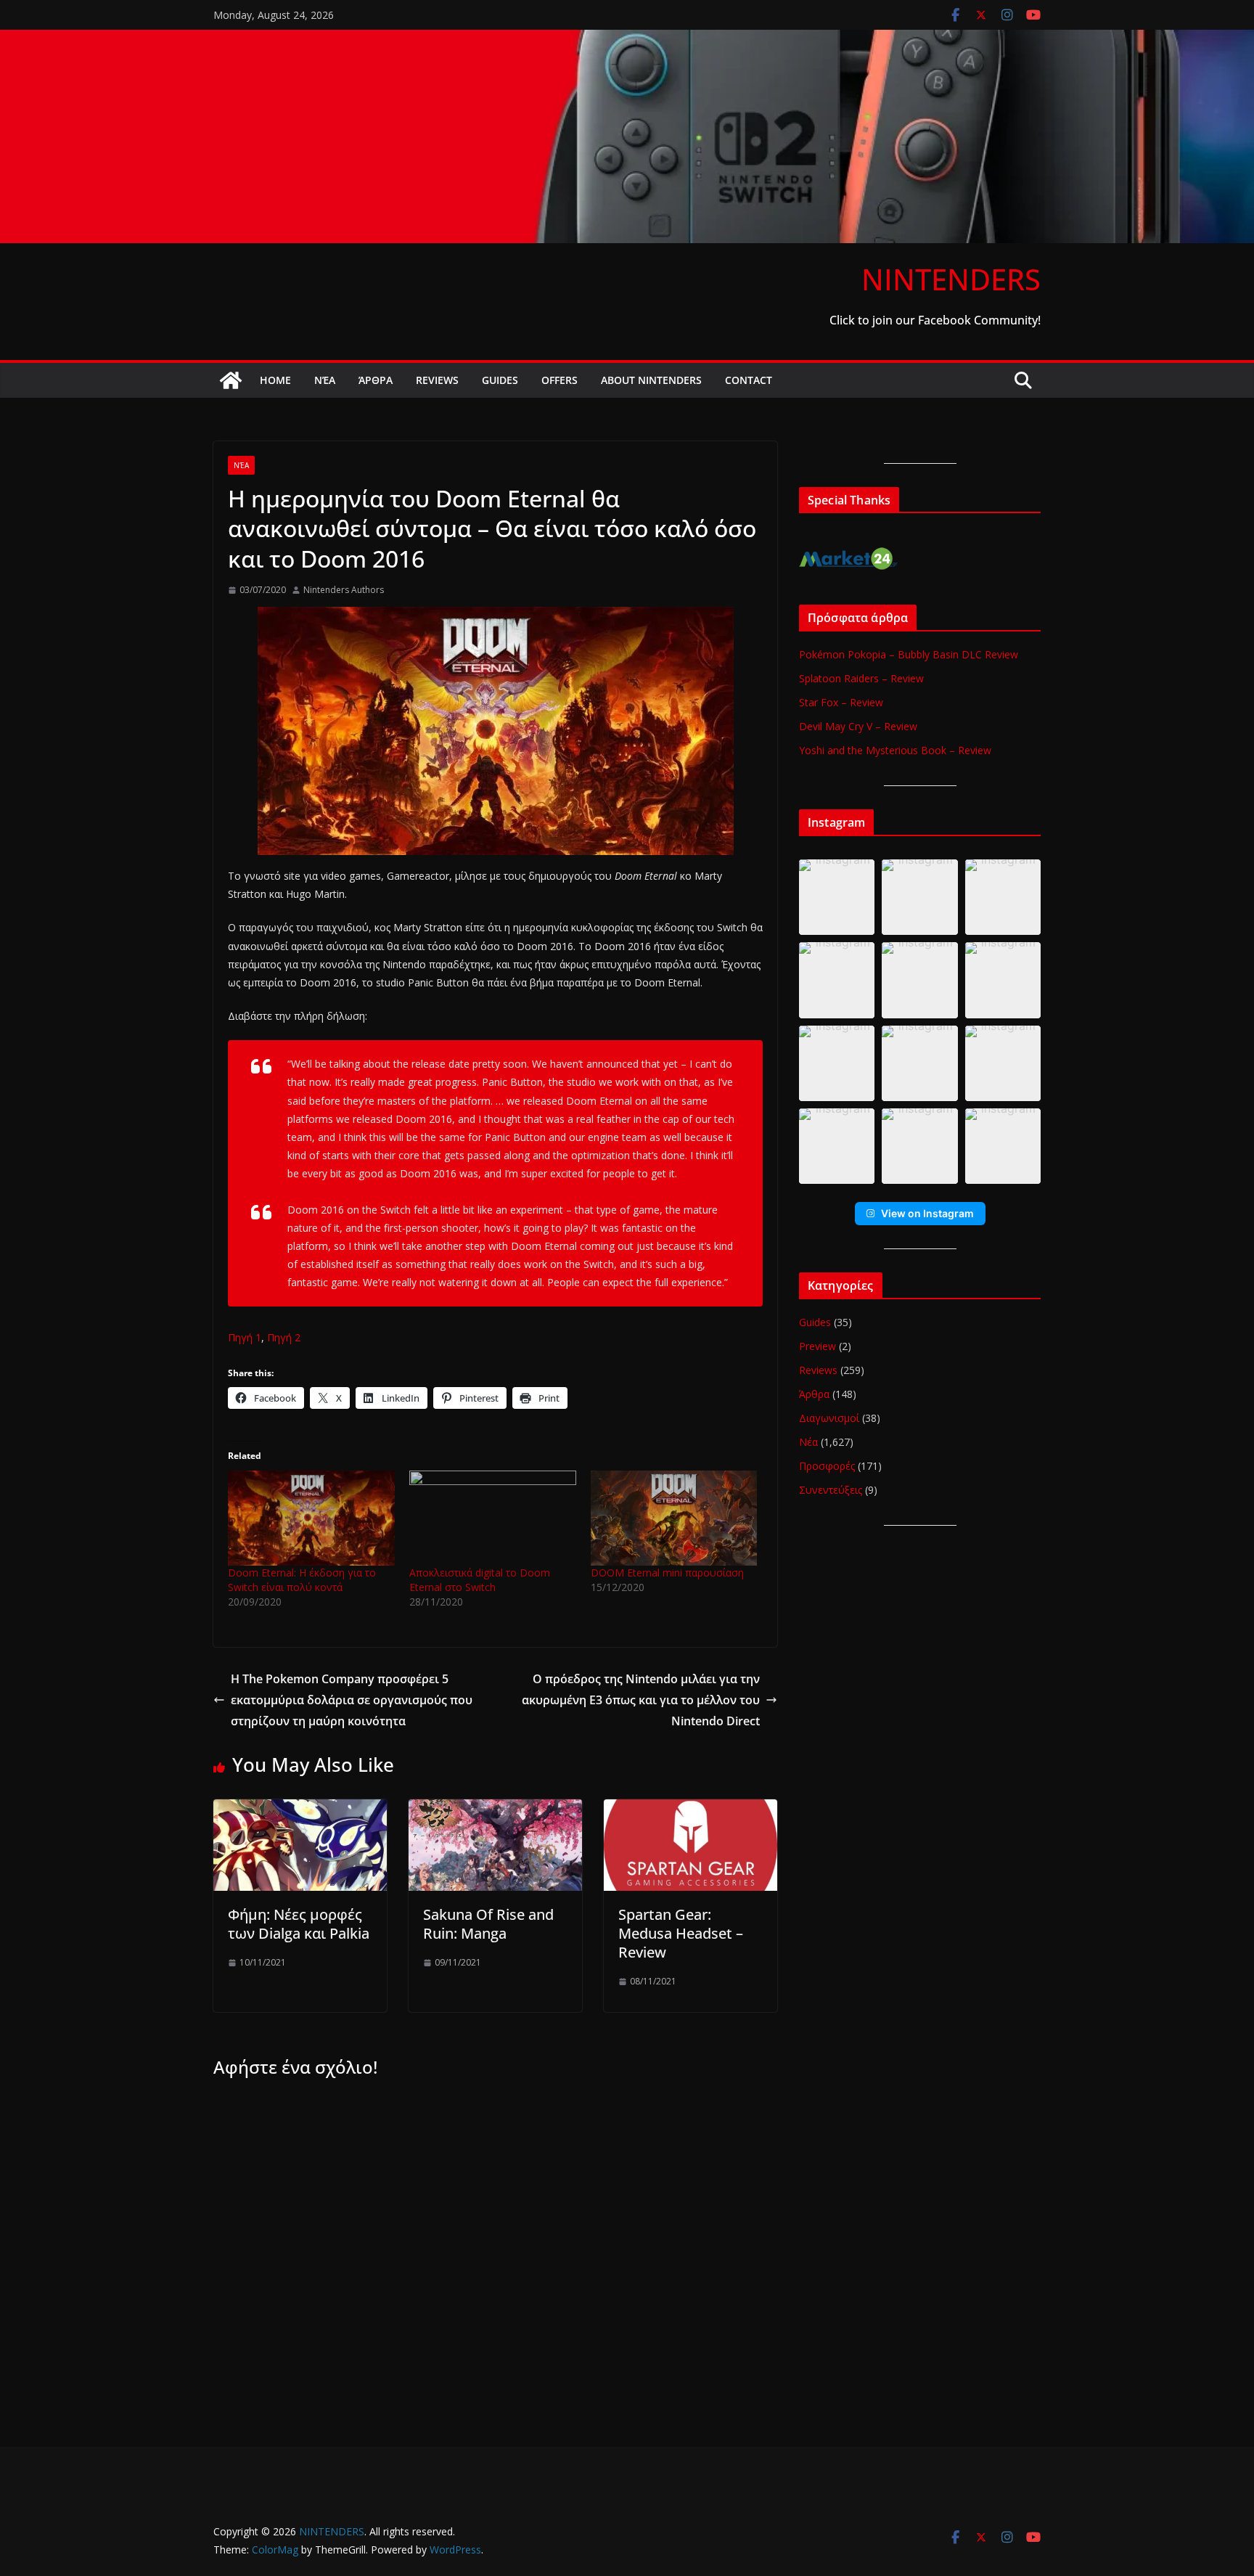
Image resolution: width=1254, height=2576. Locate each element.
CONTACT (749, 380)
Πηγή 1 (245, 1337)
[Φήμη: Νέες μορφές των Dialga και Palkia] (300, 1810)
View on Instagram (927, 1213)
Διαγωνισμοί (829, 1418)
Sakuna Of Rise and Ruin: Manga (488, 1924)
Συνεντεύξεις (831, 1490)
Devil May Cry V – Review (858, 726)
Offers (560, 380)
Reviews (437, 380)
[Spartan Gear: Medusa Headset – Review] (690, 1810)
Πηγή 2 (284, 1337)
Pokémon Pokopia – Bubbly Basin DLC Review (909, 654)
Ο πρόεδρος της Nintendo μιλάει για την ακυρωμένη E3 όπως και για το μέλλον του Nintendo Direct (641, 1700)
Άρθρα (376, 380)
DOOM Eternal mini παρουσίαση (667, 1573)
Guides (500, 380)
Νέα (325, 380)
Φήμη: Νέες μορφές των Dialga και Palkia (299, 1924)
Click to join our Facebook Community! (935, 320)
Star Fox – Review (841, 702)
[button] (837, 897)
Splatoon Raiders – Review (861, 678)
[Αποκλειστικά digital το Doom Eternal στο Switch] (493, 1518)
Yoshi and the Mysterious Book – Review (895, 750)
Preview (817, 1346)
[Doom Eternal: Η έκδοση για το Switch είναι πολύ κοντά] (311, 1518)
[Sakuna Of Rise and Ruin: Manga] (495, 1810)
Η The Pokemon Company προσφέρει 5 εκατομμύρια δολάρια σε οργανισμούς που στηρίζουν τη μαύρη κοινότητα (352, 1700)
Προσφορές (827, 1466)
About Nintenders (651, 380)
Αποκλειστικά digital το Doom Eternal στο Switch (480, 1580)
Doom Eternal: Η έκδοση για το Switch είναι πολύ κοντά (302, 1580)
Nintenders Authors (344, 590)
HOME (275, 380)
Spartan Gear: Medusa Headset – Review (681, 1933)
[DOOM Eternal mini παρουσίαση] (674, 1518)
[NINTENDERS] (627, 40)
